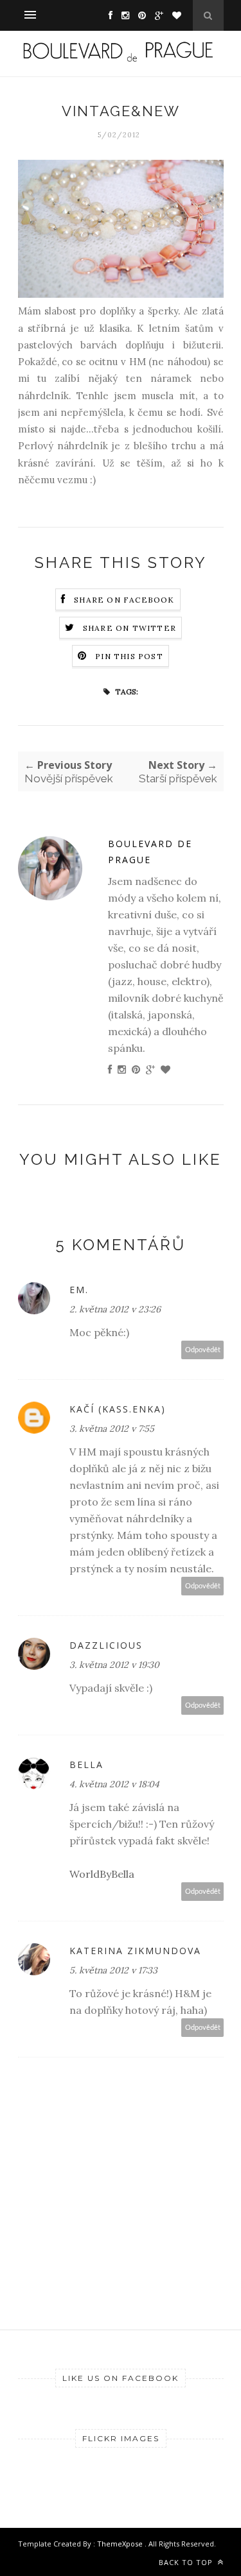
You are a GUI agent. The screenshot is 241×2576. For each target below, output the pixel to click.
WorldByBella (102, 1874)
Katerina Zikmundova (135, 1951)
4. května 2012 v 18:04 (114, 1784)
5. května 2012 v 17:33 (113, 1970)
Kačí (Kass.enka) (118, 1409)
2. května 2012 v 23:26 (115, 1309)
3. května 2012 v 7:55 (112, 1429)
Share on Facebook (124, 600)
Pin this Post (129, 656)
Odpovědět (203, 1350)
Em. (79, 1290)
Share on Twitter (129, 628)
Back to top (187, 2562)
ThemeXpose (121, 2544)
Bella (86, 1765)
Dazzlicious (106, 1645)
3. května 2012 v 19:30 (114, 1665)
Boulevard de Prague (150, 852)
